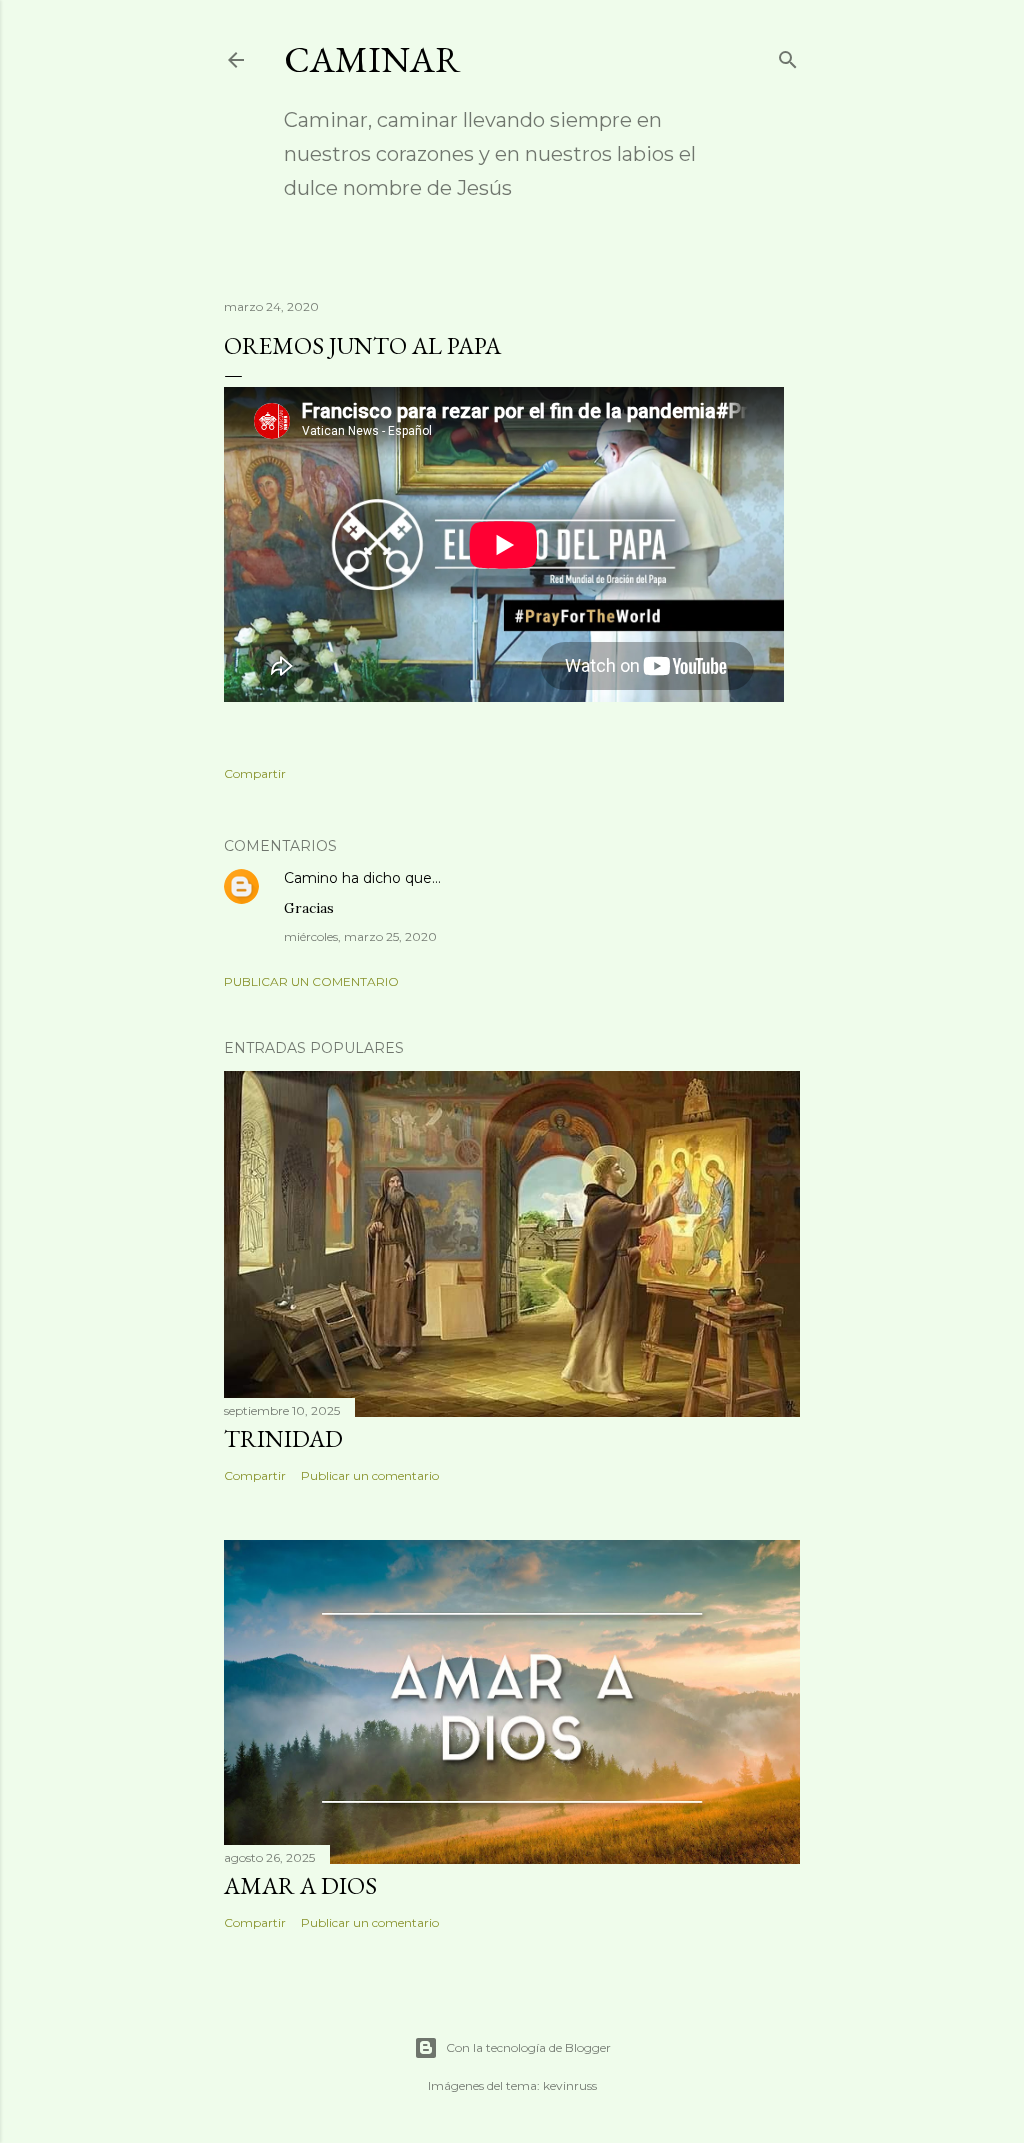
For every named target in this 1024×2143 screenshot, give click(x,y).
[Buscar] (788, 55)
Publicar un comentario (311, 981)
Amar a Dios (300, 1885)
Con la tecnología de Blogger (528, 2047)
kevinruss (570, 2085)
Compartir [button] (255, 773)
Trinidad (283, 1438)
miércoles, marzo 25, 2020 (360, 936)
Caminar (372, 59)
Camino (311, 878)
